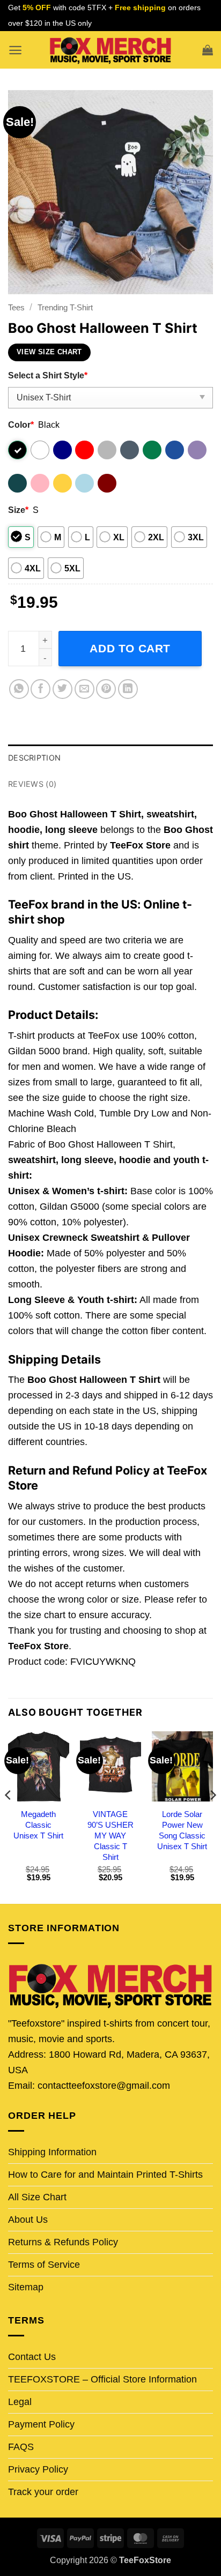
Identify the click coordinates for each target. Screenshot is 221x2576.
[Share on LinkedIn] (128, 689)
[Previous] (9, 1816)
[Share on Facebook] (40, 689)
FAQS (21, 2447)
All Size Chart (37, 2197)
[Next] (212, 1816)
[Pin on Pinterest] (106, 689)
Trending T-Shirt (65, 307)
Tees (16, 307)
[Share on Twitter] (62, 689)
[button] (15, 50)
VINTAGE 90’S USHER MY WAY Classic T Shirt (110, 1836)
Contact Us (32, 2357)
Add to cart (130, 648)
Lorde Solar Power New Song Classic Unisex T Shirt (182, 1830)
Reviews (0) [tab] (32, 784)
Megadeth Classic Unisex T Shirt (38, 1825)
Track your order (43, 2492)
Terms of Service (44, 2265)
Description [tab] (34, 758)
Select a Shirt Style (48, 375)
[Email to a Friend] (84, 689)
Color (21, 425)
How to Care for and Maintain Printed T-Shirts (105, 2175)
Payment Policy (41, 2424)
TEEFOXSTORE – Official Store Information (102, 2379)
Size (18, 510)
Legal (20, 2402)
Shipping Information (52, 2152)
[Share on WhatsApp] (19, 689)
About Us (28, 2220)
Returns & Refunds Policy (63, 2242)
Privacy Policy (38, 2469)
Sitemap (26, 2287)
